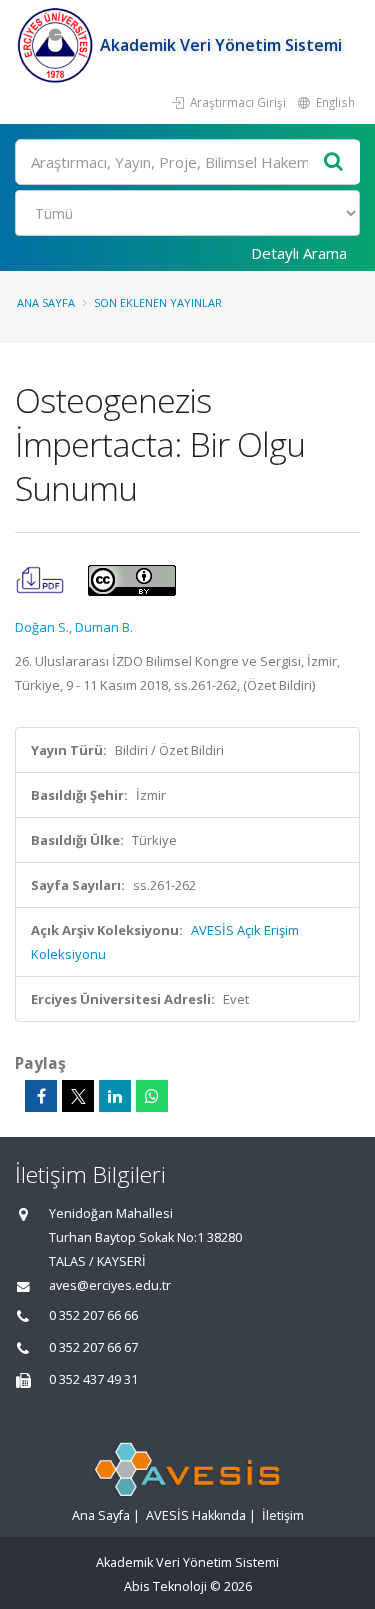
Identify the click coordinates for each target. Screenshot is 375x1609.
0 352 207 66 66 (93, 1315)
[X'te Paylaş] (78, 1096)
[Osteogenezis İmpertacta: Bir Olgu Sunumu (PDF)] (41, 579)
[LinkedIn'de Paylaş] (115, 1096)
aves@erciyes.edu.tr (110, 1285)
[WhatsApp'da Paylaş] (152, 1096)
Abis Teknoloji (165, 1586)
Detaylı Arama (299, 253)
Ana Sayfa (46, 302)
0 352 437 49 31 (93, 1379)
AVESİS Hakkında (196, 1515)
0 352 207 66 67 (93, 1347)
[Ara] (334, 162)
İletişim (283, 1515)
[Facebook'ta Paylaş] (41, 1096)
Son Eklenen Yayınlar (158, 302)
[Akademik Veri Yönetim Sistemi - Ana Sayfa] (57, 45)
